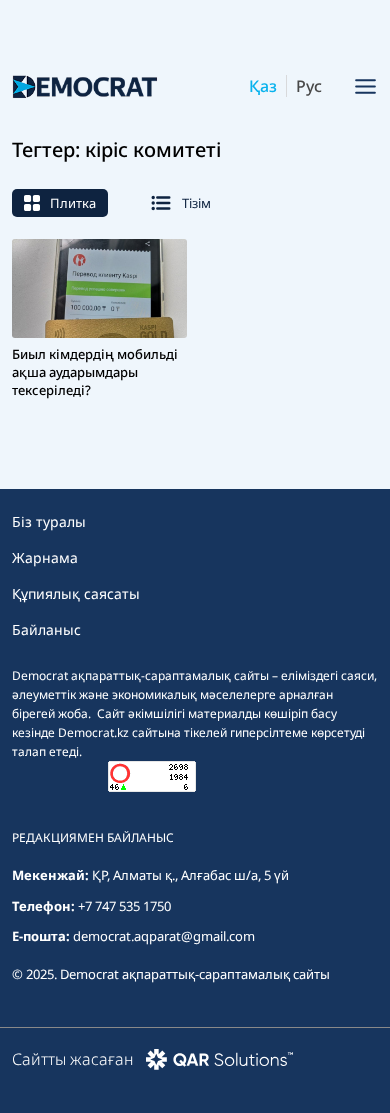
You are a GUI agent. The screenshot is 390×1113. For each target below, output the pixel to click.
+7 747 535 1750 (124, 906)
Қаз (263, 86)
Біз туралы (49, 521)
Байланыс (46, 629)
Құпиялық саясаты (76, 593)
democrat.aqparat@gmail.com (164, 936)
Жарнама (45, 557)
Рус (309, 86)
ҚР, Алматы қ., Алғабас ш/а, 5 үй (190, 875)
